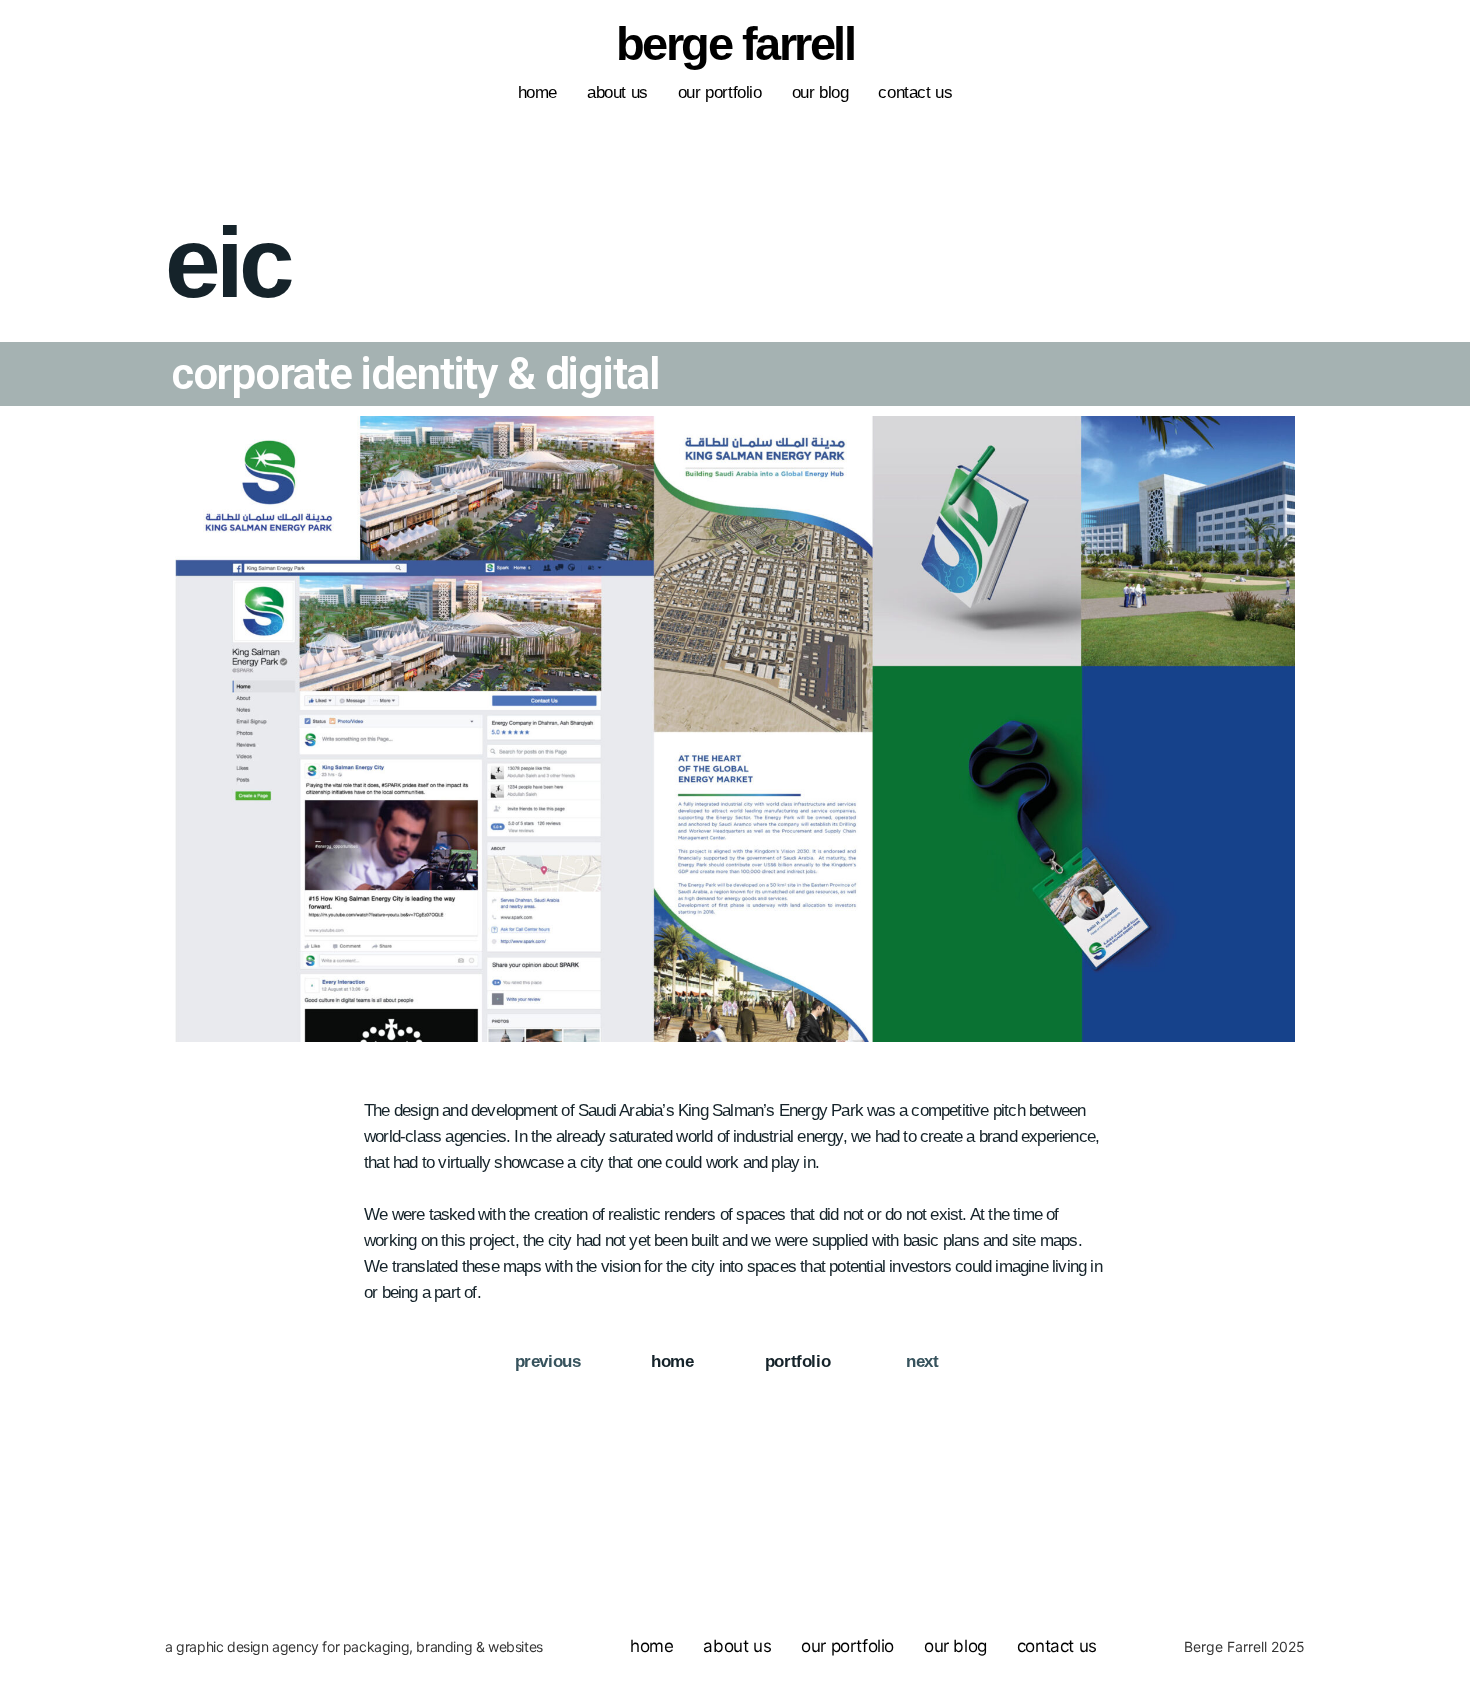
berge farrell (735, 43)
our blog (820, 92)
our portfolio (720, 92)
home (537, 92)
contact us (915, 92)
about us (617, 92)
